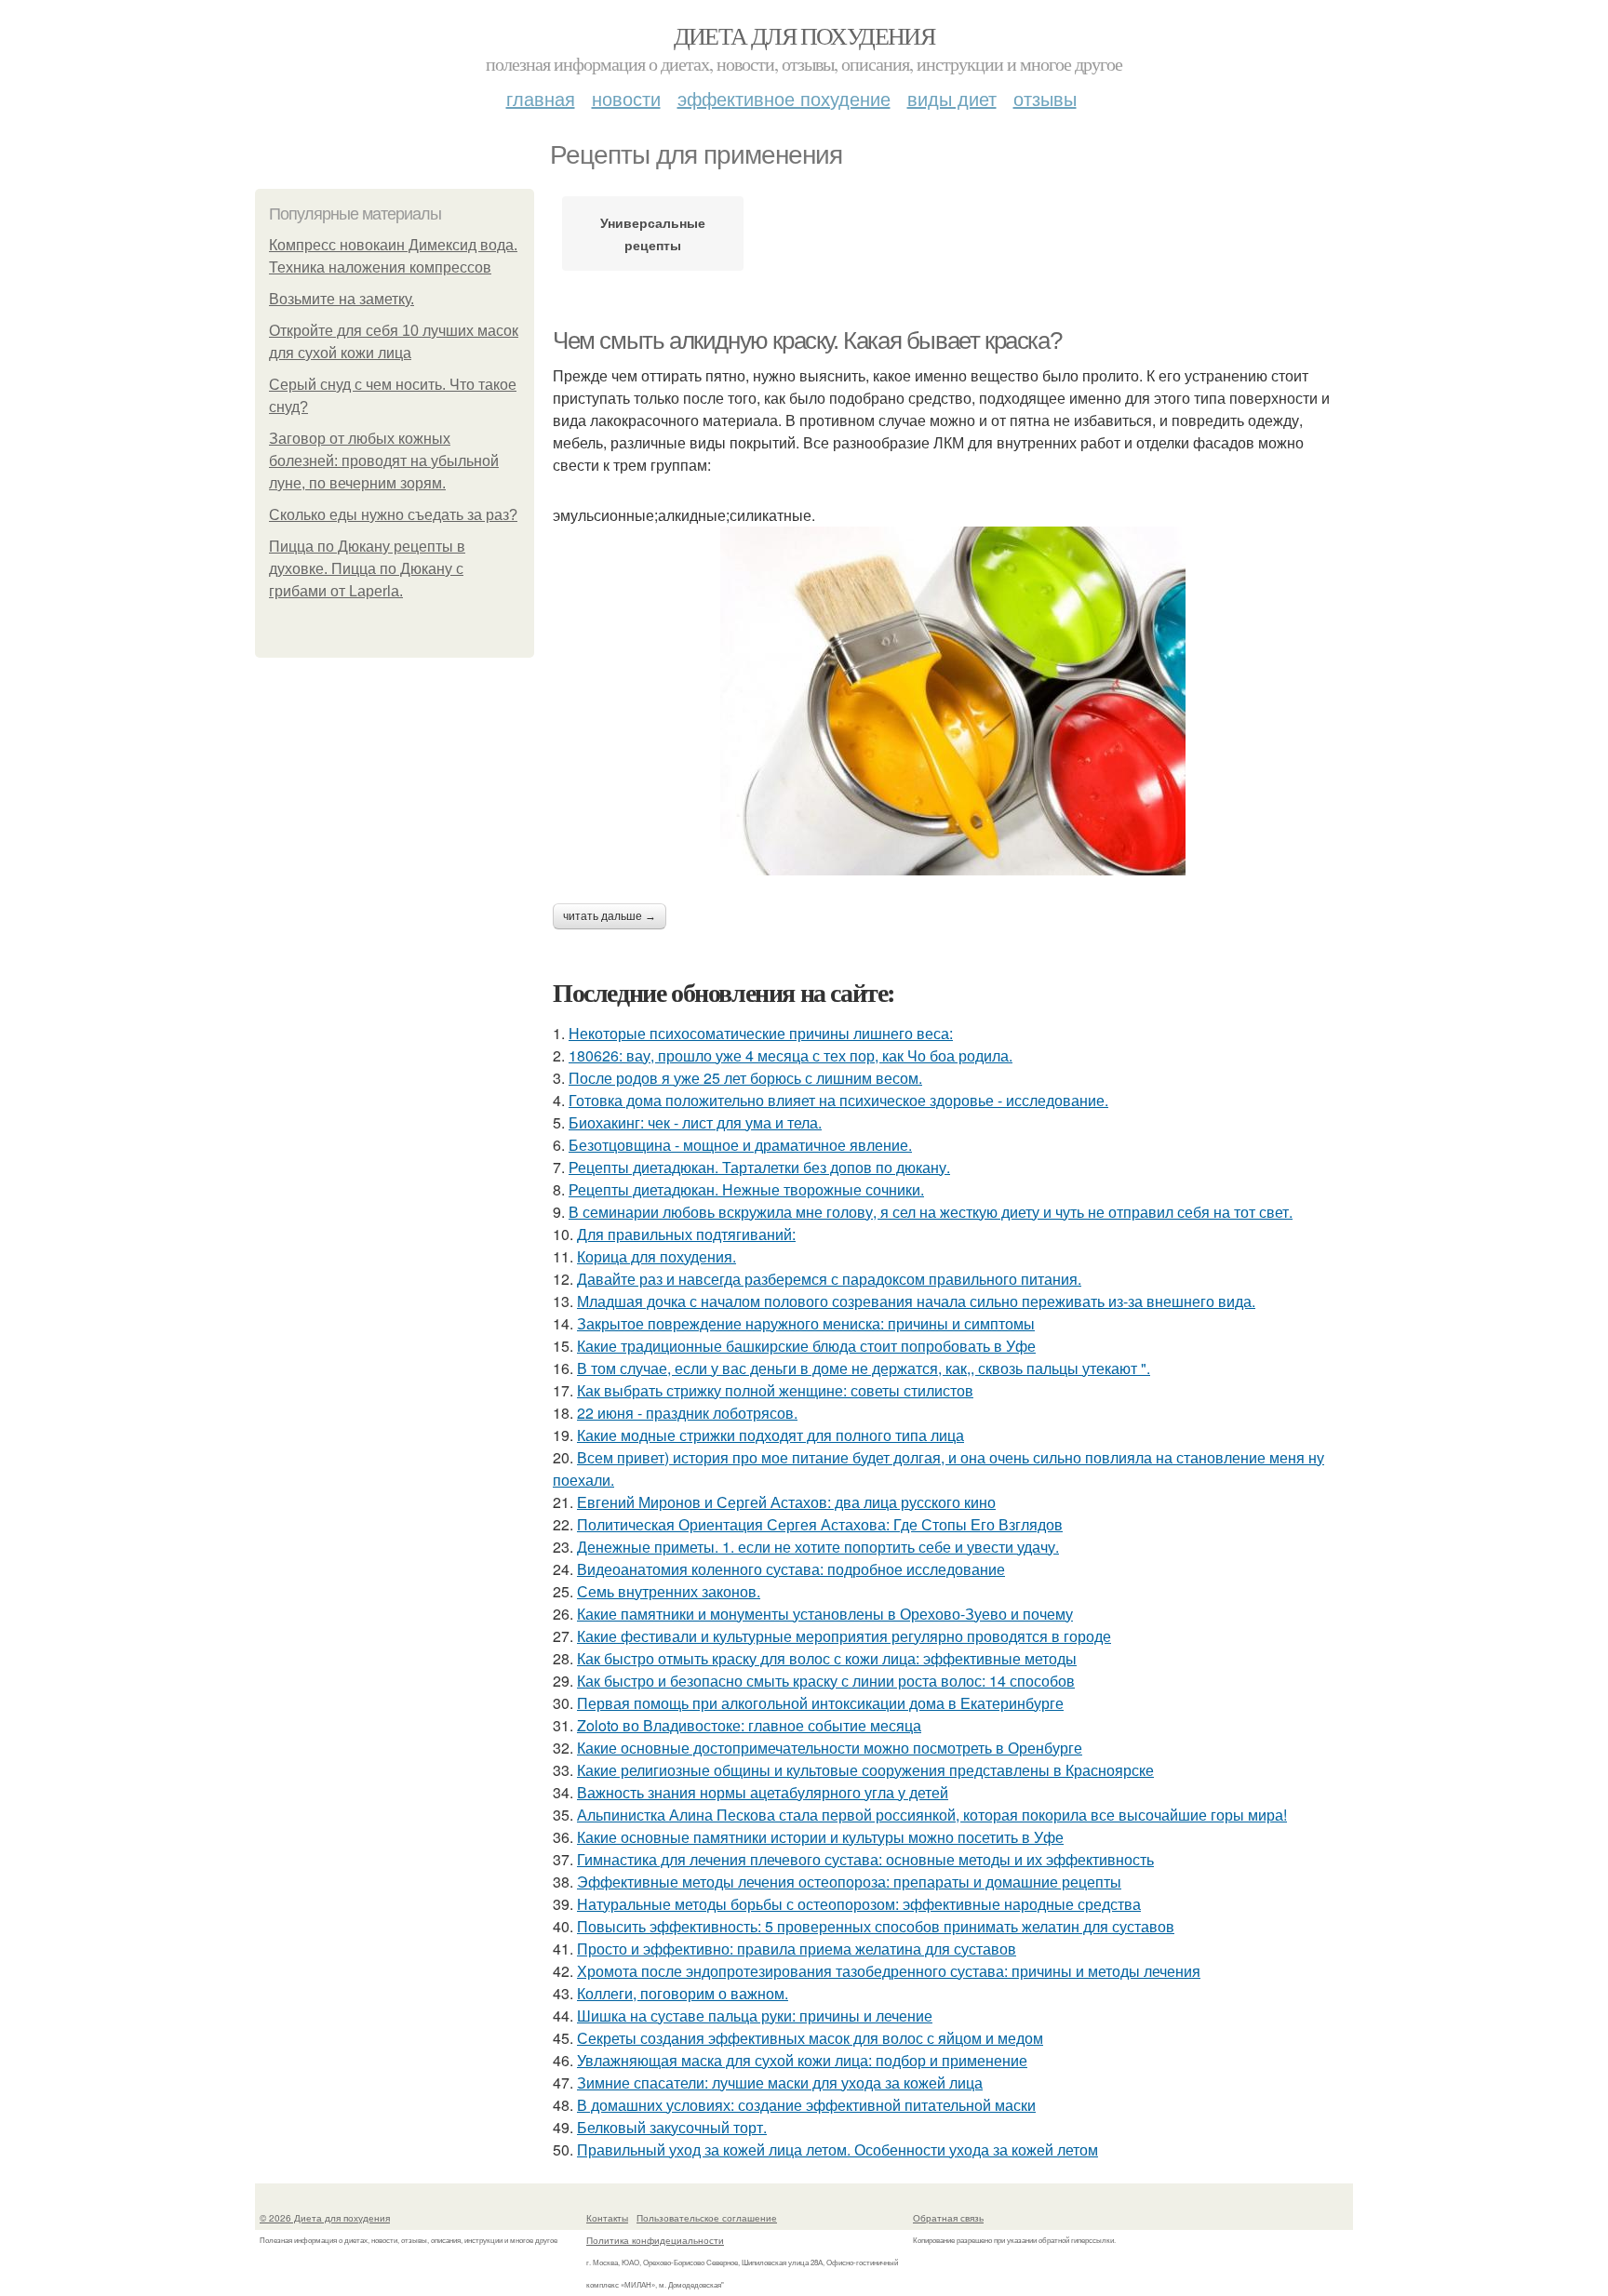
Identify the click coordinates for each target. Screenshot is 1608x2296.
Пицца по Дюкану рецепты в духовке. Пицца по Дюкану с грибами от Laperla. (367, 569)
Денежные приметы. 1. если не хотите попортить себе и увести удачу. (818, 1547)
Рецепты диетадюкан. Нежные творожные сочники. (746, 1189)
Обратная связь (948, 2218)
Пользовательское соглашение (707, 2218)
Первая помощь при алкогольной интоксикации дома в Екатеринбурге (820, 1703)
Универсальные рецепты (653, 234)
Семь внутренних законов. (669, 1591)
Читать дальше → (610, 916)
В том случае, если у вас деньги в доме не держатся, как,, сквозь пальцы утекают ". (864, 1368)
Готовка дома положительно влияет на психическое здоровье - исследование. (838, 1100)
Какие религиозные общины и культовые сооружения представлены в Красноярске (865, 1770)
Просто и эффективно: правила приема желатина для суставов (797, 1949)
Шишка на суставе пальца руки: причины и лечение (755, 2016)
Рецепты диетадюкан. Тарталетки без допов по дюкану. (759, 1167)
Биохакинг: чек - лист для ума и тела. (695, 1122)
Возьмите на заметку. (342, 299)
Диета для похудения (804, 35)
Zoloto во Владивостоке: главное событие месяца (749, 1725)
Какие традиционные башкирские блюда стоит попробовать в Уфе (806, 1346)
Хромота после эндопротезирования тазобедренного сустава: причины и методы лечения (889, 1971)
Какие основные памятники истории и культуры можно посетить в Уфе (820, 1837)
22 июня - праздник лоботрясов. (687, 1413)
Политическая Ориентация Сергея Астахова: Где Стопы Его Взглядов (820, 1524)
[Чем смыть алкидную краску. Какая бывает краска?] (953, 701)
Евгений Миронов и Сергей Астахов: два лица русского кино (786, 1502)
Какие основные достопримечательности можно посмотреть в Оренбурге (830, 1748)
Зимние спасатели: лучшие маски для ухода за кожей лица (780, 2082)
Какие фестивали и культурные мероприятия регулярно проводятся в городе (844, 1636)
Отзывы (1045, 98)
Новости (626, 98)
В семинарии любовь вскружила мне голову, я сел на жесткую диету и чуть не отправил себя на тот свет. (931, 1212)
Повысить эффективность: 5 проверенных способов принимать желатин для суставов (876, 1926)
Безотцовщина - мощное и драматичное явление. (740, 1145)
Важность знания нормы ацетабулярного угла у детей (763, 1792)
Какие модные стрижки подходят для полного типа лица (770, 1435)
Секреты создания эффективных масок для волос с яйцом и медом (810, 2038)
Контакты (607, 2218)
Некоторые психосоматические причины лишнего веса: (761, 1033)
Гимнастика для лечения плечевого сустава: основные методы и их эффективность (865, 1859)
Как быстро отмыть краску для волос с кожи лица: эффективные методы (827, 1658)
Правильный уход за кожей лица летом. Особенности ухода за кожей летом (837, 2149)
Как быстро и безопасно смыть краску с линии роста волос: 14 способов (826, 1681)
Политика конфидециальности (655, 2240)
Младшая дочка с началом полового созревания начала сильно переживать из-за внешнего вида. (916, 1301)
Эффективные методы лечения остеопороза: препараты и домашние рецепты (849, 1882)
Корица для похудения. (657, 1256)
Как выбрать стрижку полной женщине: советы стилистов (775, 1390)
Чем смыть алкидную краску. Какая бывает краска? (807, 340)
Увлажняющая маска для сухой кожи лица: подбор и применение (802, 2060)
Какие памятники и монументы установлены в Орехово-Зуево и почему (825, 1614)
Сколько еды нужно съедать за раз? (393, 515)
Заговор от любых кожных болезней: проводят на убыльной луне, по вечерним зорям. (384, 461)
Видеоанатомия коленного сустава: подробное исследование (791, 1569)
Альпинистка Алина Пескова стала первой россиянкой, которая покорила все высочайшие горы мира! (932, 1815)
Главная (541, 98)
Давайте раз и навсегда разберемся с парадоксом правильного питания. (829, 1279)
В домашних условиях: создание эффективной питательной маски (806, 2105)
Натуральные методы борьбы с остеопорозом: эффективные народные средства (859, 1904)
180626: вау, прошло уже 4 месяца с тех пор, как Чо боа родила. (791, 1055)
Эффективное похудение (784, 98)
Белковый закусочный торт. (672, 2127)
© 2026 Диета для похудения (325, 2218)
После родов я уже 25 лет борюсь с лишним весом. (745, 1078)
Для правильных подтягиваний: (686, 1234)
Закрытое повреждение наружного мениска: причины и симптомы (806, 1323)
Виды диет (952, 98)
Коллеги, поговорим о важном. (683, 1993)
